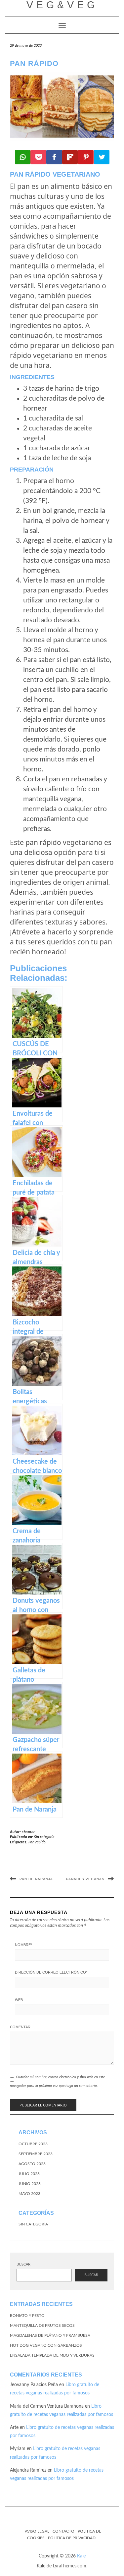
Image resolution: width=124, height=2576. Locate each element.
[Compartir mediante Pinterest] (86, 157)
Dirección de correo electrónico (51, 1972)
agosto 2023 (32, 2164)
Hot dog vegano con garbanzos (46, 2345)
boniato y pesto (27, 2316)
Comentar (20, 2027)
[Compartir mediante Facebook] (54, 157)
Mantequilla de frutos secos (42, 2325)
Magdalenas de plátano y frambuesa (50, 2335)
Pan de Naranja (36, 1879)
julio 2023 (29, 2174)
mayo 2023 (29, 2194)
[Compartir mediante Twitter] (102, 157)
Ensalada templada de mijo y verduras (52, 2355)
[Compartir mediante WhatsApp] (23, 157)
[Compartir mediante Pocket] (38, 157)
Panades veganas (85, 1879)
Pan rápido (37, 1842)
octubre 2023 (33, 2144)
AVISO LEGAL (37, 2531)
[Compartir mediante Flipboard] (70, 157)
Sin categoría (44, 1837)
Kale (81, 2556)
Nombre (23, 1945)
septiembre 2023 (36, 2154)
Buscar (23, 2264)
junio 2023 (30, 2184)
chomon (29, 1832)
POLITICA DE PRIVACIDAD (72, 2538)
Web (19, 2000)
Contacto (63, 2531)
